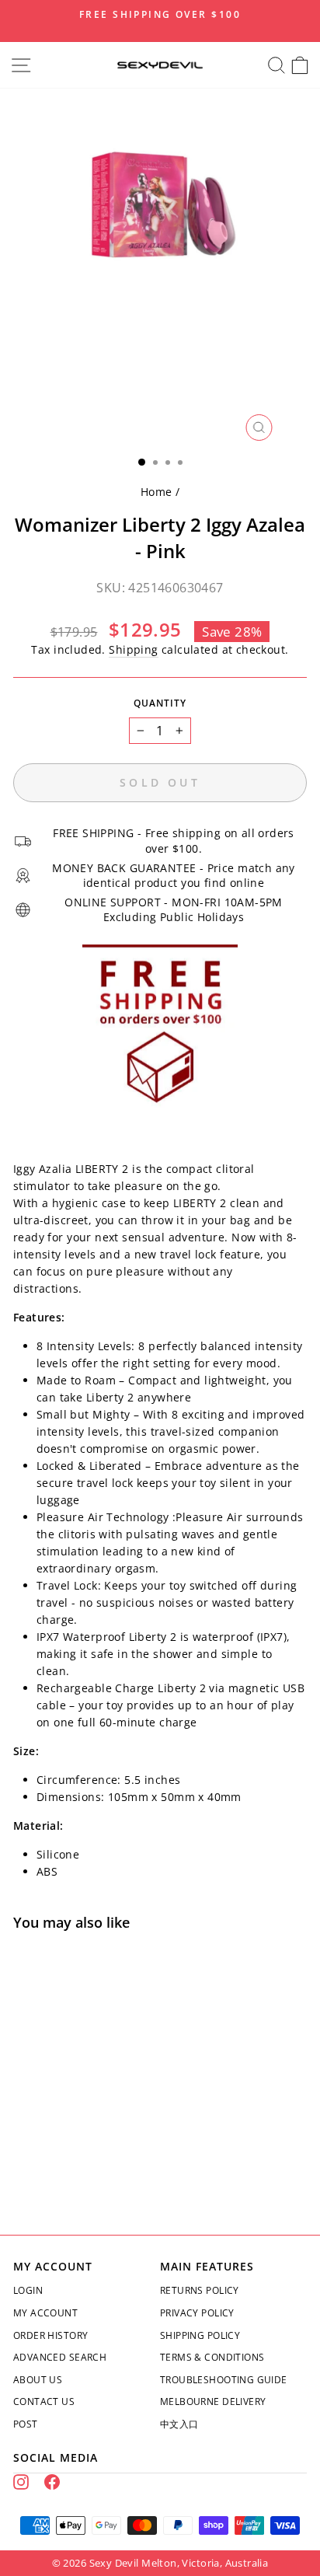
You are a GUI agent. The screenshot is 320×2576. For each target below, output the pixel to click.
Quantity (160, 703)
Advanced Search (60, 2357)
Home (157, 492)
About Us (38, 2380)
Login (28, 2290)
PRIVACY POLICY (197, 2313)
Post (26, 2424)
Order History (50, 2335)
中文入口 (179, 2424)
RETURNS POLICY (200, 2290)
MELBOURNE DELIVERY (213, 2401)
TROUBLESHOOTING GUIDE (224, 2380)
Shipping (133, 649)
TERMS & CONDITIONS (212, 2357)
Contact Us (44, 2401)
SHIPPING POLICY (200, 2335)
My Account (45, 2313)
